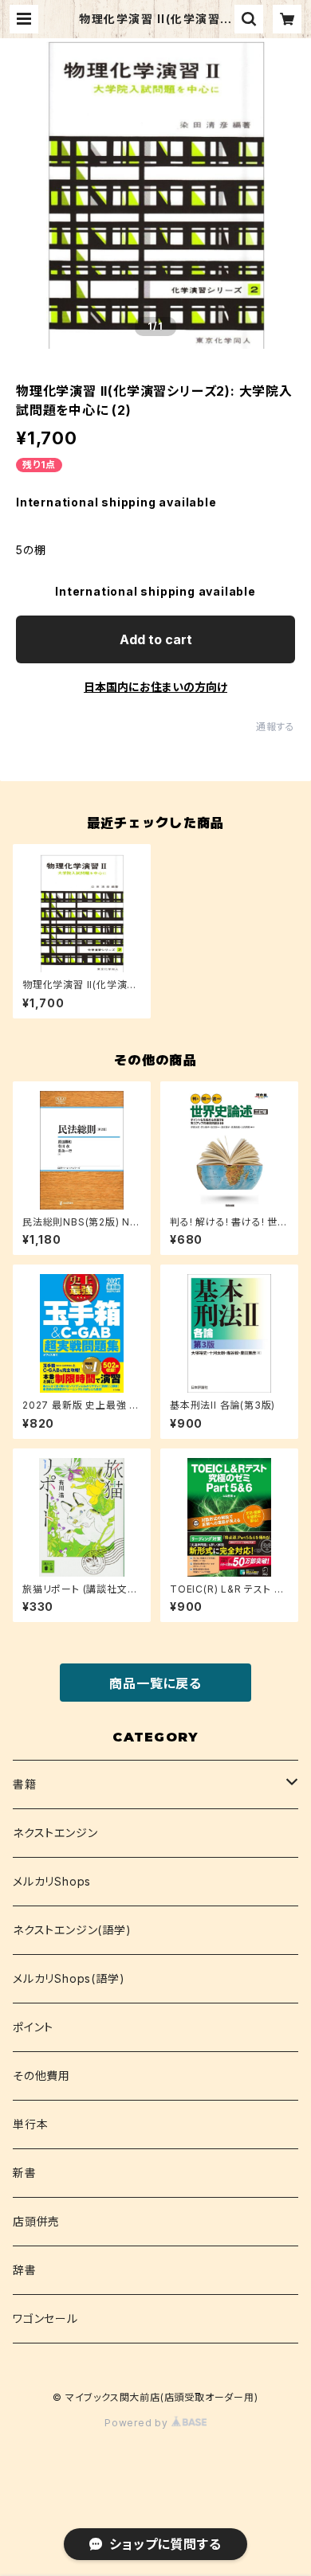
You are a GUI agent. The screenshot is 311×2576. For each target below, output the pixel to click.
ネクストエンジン (55, 1833)
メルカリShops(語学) (69, 1978)
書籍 (25, 1784)
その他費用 (41, 2076)
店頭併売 (36, 2221)
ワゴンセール (45, 2318)
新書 (25, 2173)
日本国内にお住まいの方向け (155, 687)
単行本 (30, 2124)
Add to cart (156, 639)
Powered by (138, 2423)
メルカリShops (52, 1881)
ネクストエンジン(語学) (72, 1930)
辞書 (25, 2270)
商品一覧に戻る (155, 1683)
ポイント (33, 2027)
